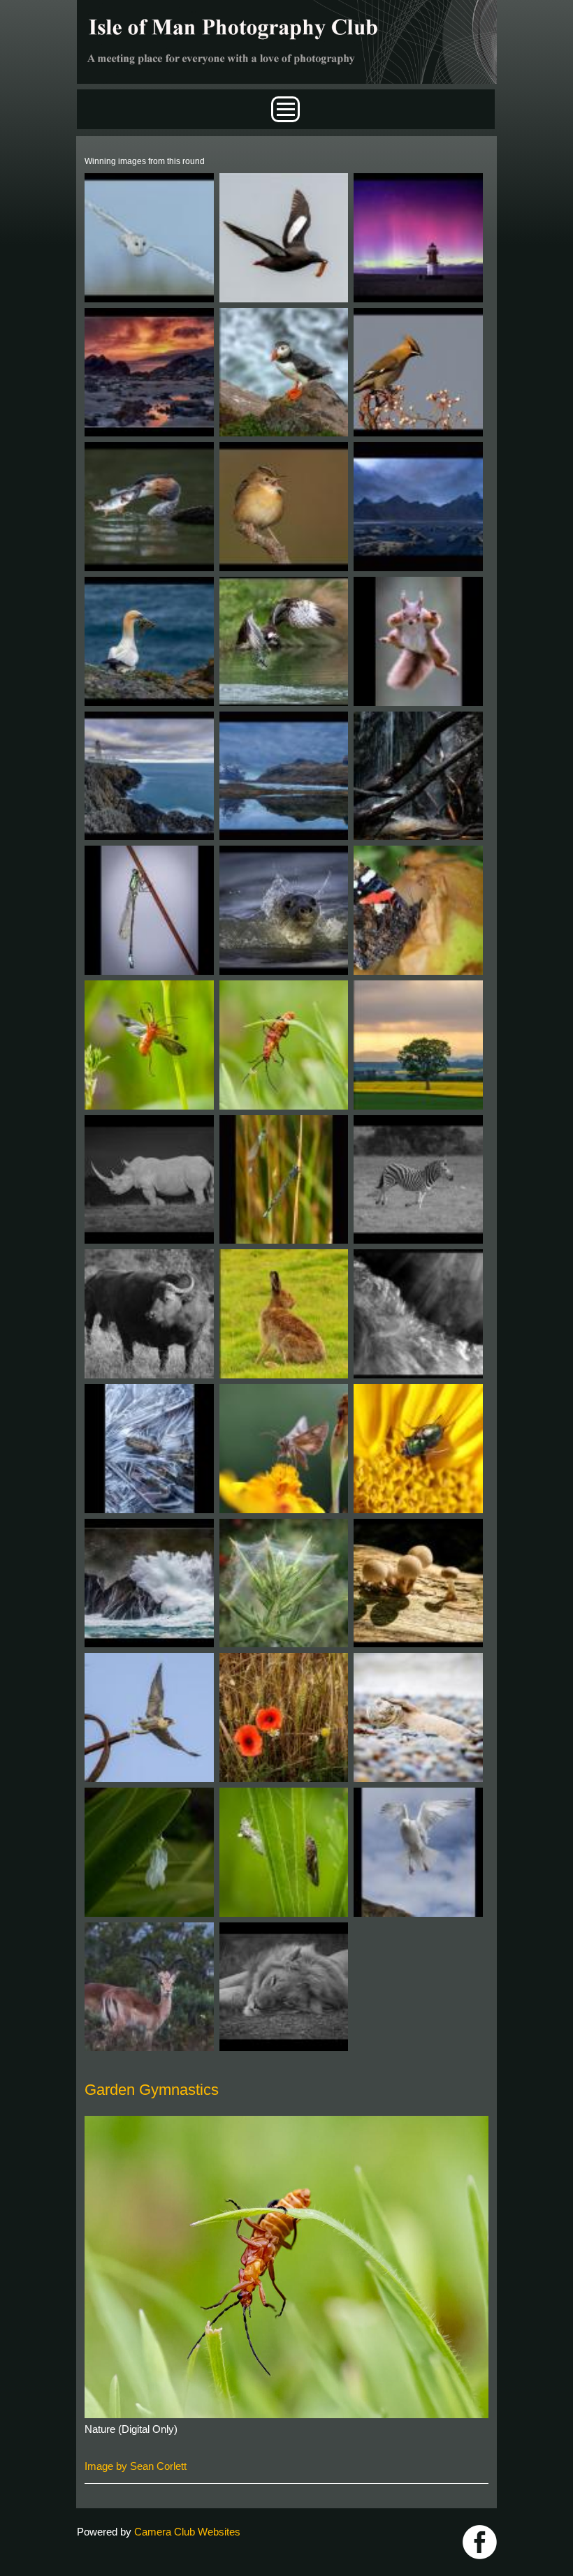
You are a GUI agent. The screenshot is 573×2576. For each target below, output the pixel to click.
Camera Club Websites (187, 2532)
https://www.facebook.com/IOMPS (480, 2542)
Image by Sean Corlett (136, 2466)
